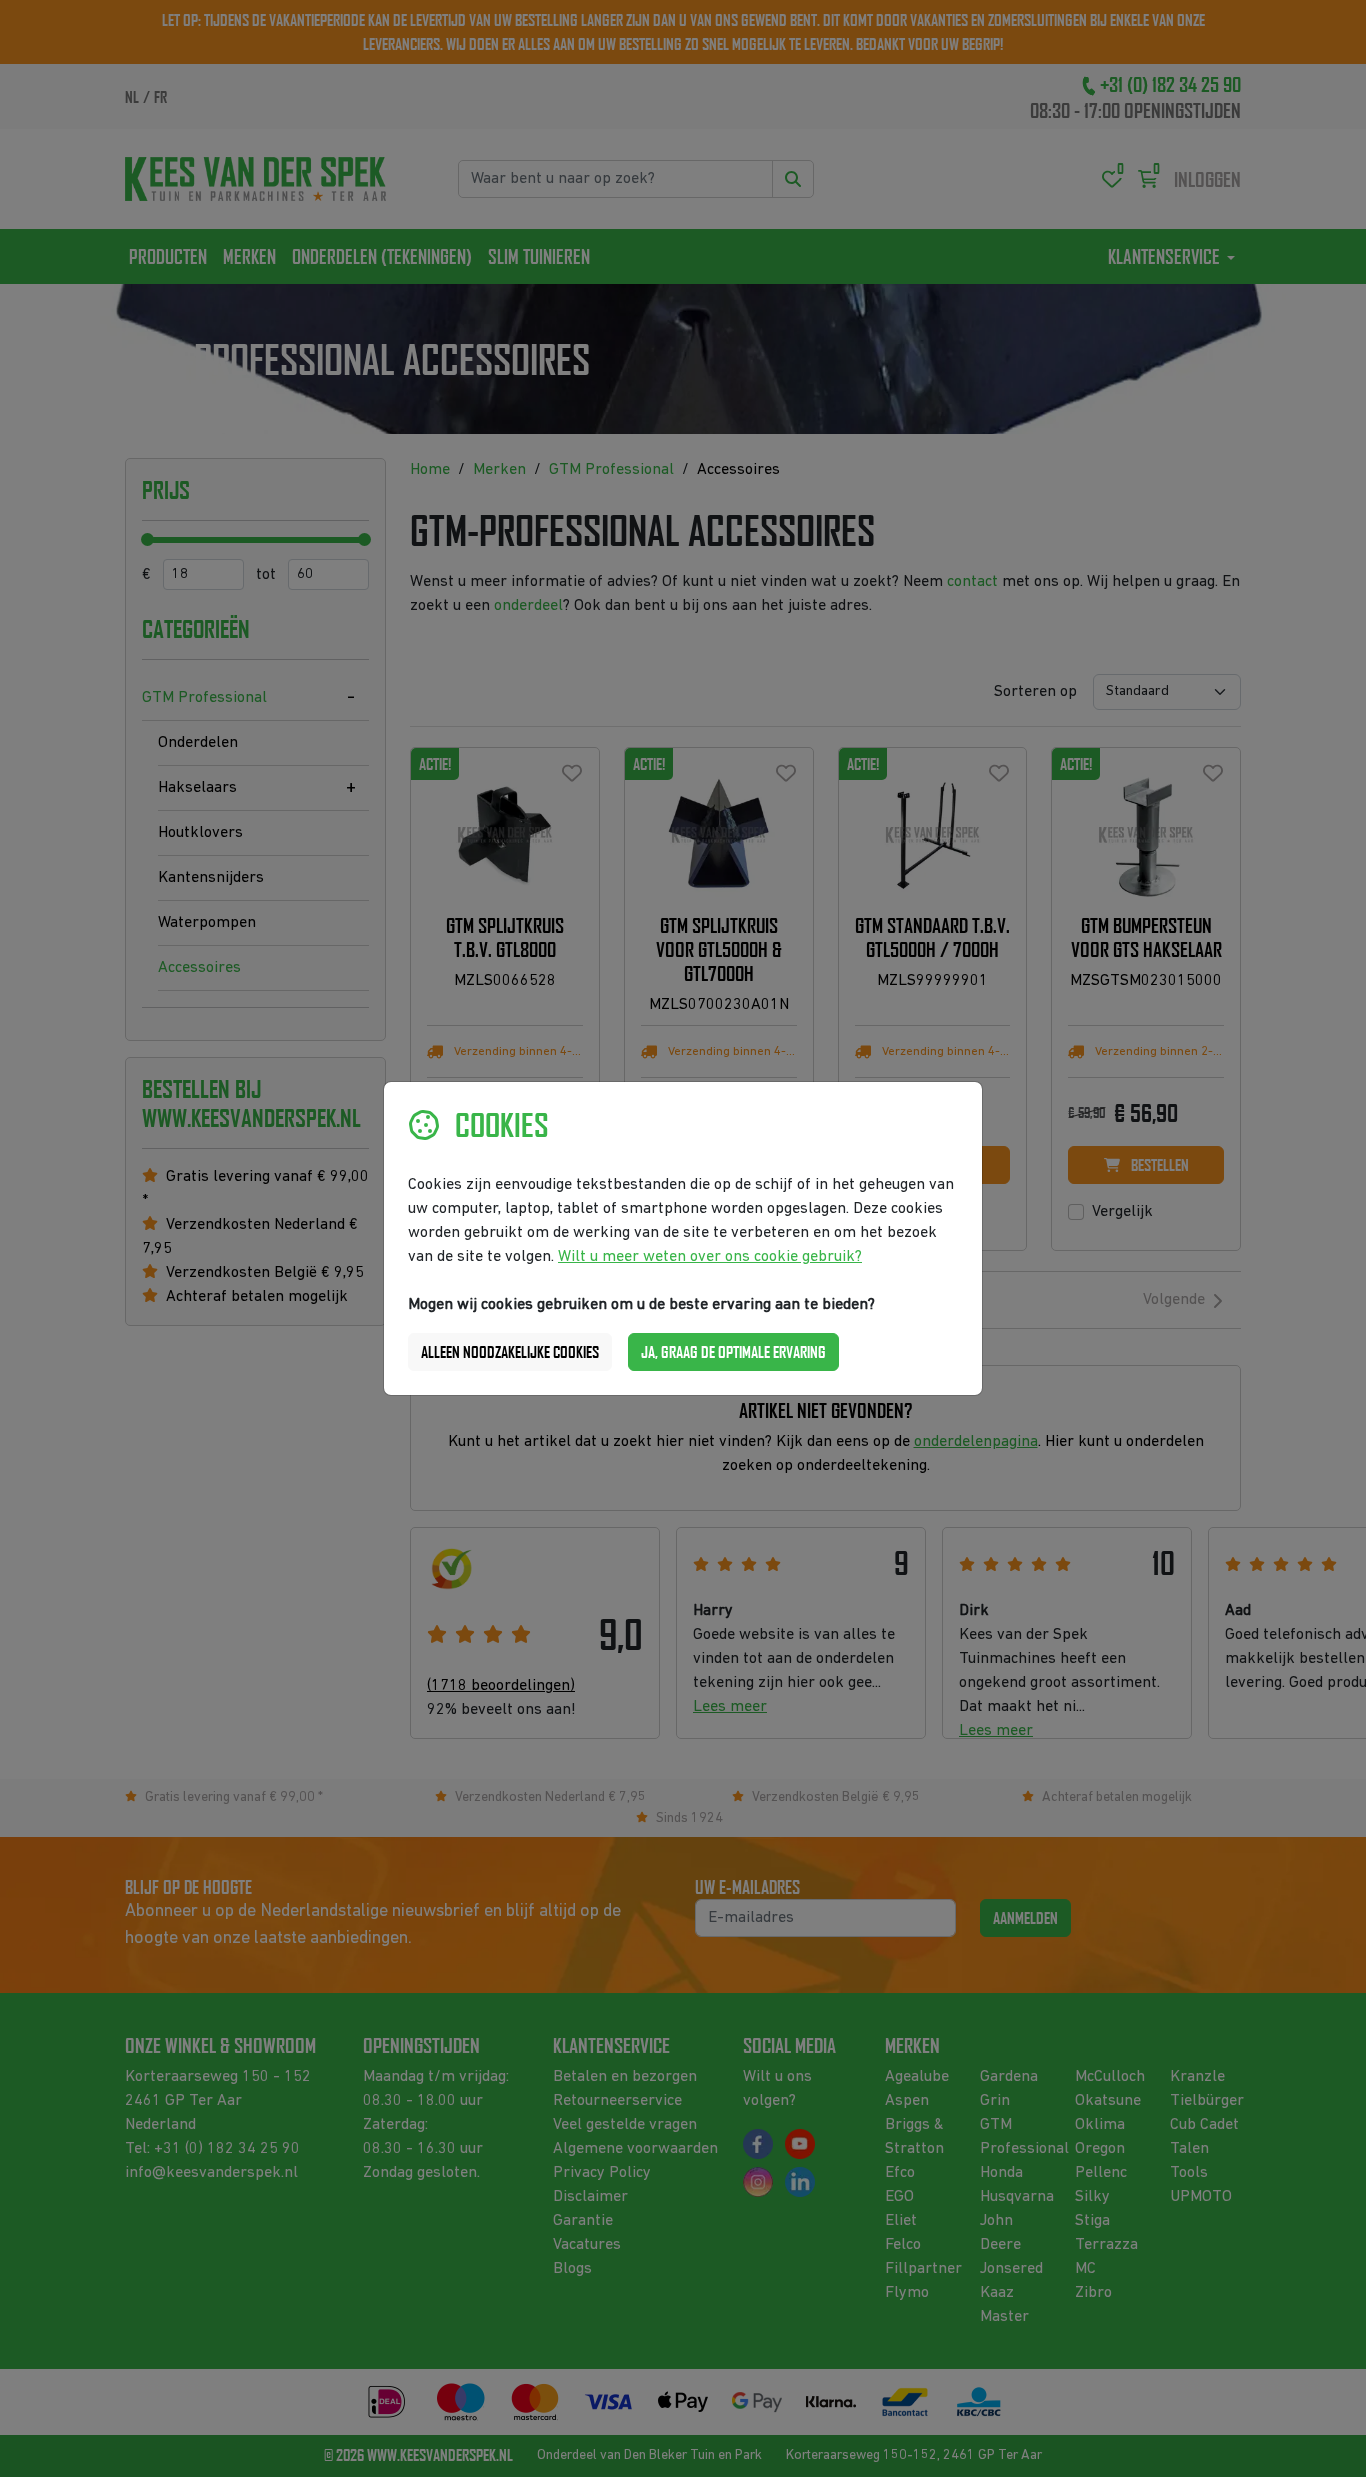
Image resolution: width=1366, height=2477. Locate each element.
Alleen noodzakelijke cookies (510, 1352)
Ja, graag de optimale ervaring (733, 1352)
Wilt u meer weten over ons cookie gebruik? (710, 1257)
